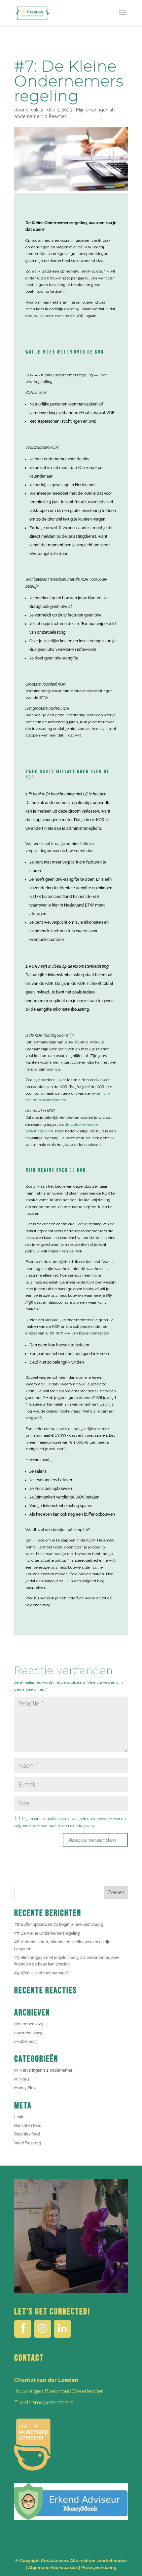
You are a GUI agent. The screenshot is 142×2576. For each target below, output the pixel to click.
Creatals (35, 110)
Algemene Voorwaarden (53, 2568)
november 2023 (28, 2033)
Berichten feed (28, 2126)
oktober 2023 (26, 2042)
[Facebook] (23, 2329)
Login (19, 2117)
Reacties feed (27, 2134)
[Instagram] (43, 2329)
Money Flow (25, 2088)
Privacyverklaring (99, 2568)
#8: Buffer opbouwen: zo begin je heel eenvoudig (59, 1924)
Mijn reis (22, 2079)
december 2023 (28, 2024)
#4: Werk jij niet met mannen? (41, 1973)
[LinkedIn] (62, 2329)
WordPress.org (28, 2143)
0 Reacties (56, 116)
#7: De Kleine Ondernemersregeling (47, 1933)
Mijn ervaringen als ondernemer (43, 2070)
